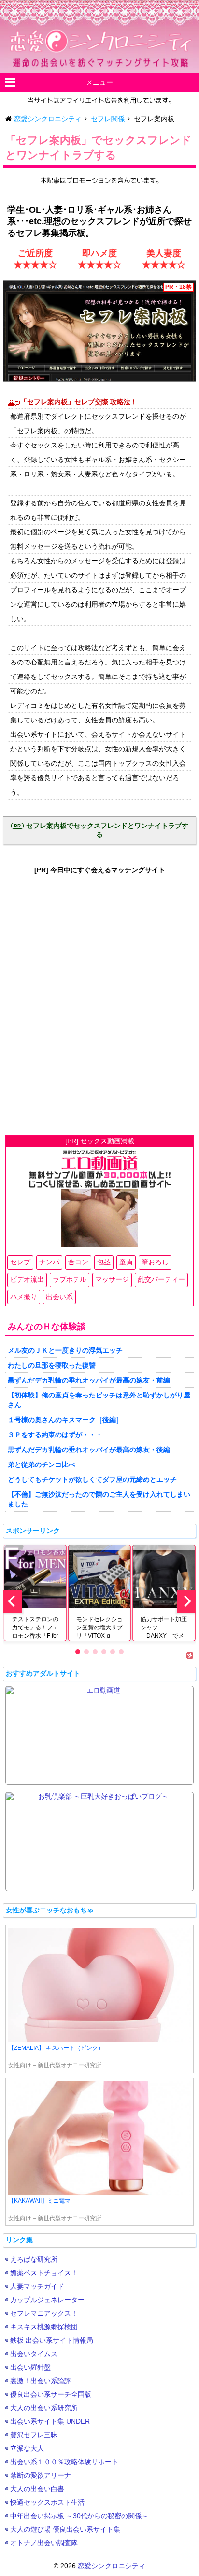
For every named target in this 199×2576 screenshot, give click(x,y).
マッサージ (112, 1279)
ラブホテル (70, 1279)
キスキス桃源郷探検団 (44, 2327)
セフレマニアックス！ (44, 2313)
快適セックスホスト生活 (47, 2502)
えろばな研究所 (34, 2259)
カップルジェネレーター (47, 2300)
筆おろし (155, 1262)
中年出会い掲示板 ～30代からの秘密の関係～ (79, 2516)
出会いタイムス (34, 2354)
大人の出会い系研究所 (44, 2408)
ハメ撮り (24, 1297)
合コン (78, 1262)
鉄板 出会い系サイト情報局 (52, 2340)
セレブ (20, 1262)
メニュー (99, 82)
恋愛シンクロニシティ (112, 2566)
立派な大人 (27, 2448)
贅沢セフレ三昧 (34, 2435)
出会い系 (59, 1297)
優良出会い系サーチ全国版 (51, 2394)
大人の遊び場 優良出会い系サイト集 (65, 2529)
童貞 (126, 1262)
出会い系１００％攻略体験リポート (64, 2462)
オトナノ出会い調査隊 (44, 2543)
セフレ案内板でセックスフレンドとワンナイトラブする (107, 830)
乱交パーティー (161, 1279)
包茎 (104, 1262)
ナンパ (49, 1262)
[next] (186, 1601)
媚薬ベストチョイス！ (44, 2273)
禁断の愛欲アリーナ (41, 2475)
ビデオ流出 (27, 1279)
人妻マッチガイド (37, 2286)
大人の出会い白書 (37, 2489)
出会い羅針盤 (30, 2367)
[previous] (13, 1601)
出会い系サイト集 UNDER (50, 2421)
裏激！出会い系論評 (41, 2381)
